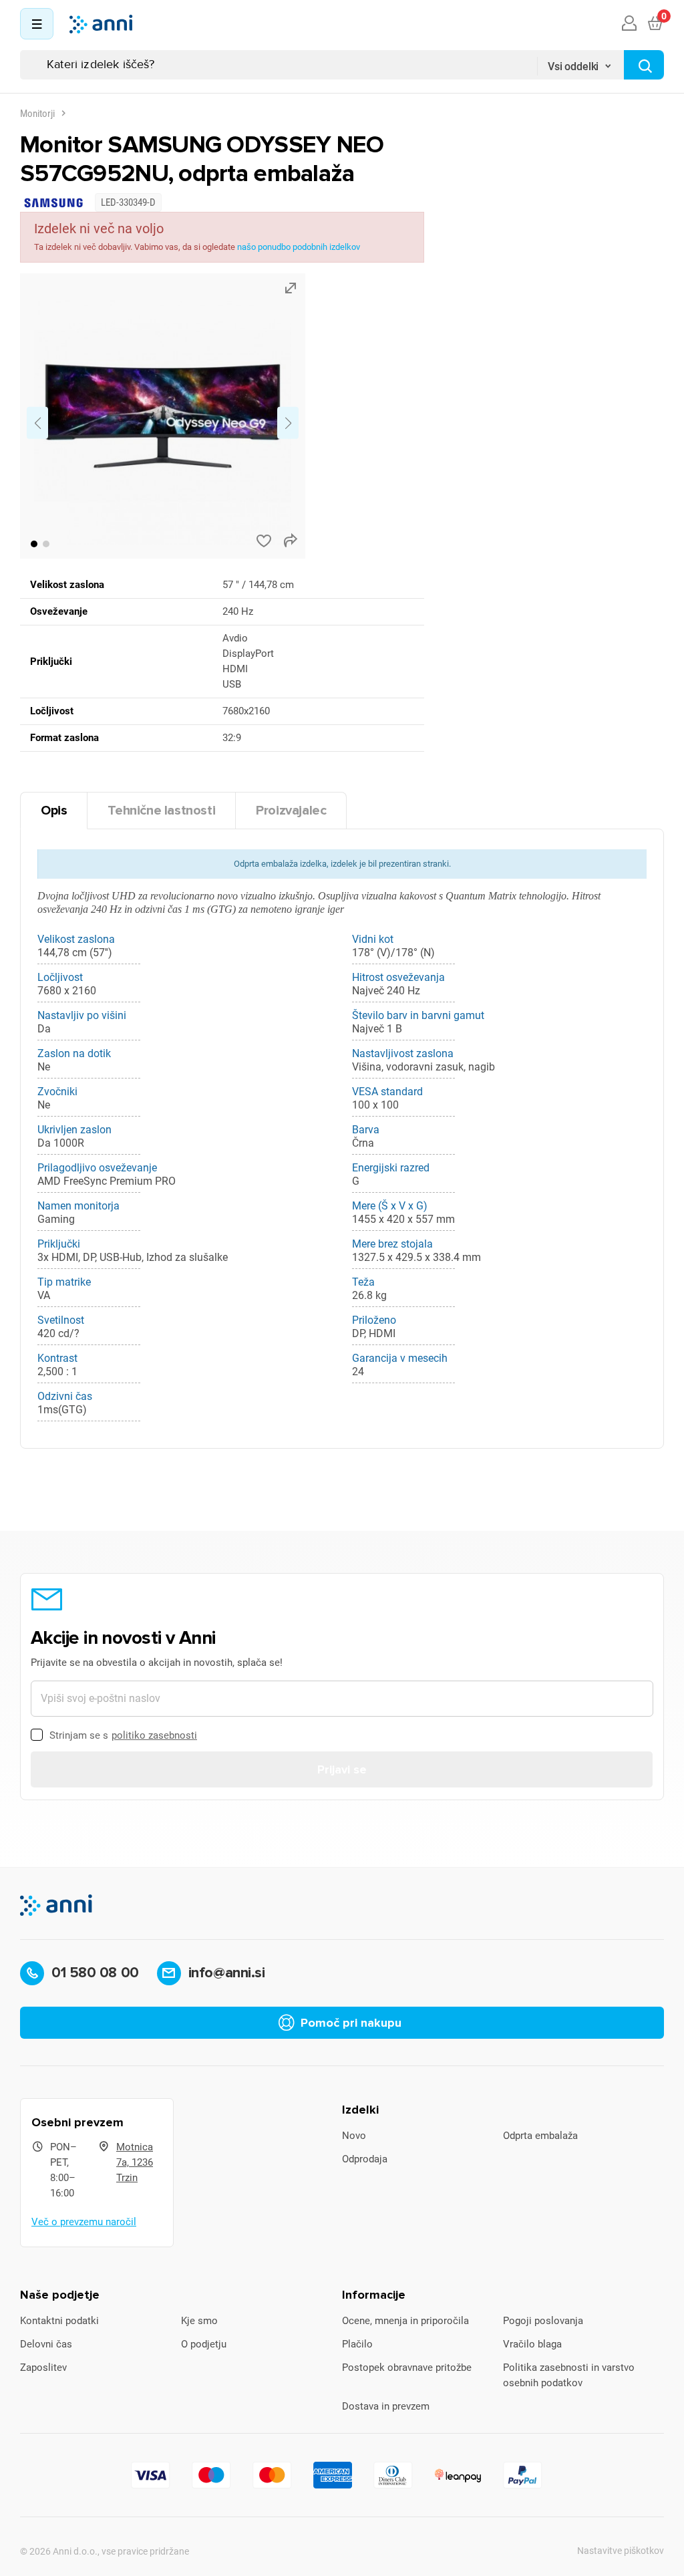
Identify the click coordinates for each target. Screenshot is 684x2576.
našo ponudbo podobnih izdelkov (299, 247)
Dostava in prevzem (386, 2406)
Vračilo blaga (532, 2344)
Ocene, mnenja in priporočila (405, 2321)
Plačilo (357, 2344)
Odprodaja (365, 2159)
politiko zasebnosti (154, 1735)
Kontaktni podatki (59, 2321)
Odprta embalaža (540, 2136)
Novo (354, 2136)
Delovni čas (46, 2344)
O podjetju (204, 2344)
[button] (34, 544)
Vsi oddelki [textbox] (573, 66)
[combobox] (580, 62)
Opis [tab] (54, 811)
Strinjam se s (123, 1735)
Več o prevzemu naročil (84, 2222)
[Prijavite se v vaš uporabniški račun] (629, 24)
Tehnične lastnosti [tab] (161, 811)
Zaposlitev (43, 2368)
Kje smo (199, 2321)
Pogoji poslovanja (543, 2321)
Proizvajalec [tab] (291, 811)
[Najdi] (644, 65)
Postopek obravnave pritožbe (407, 2368)
